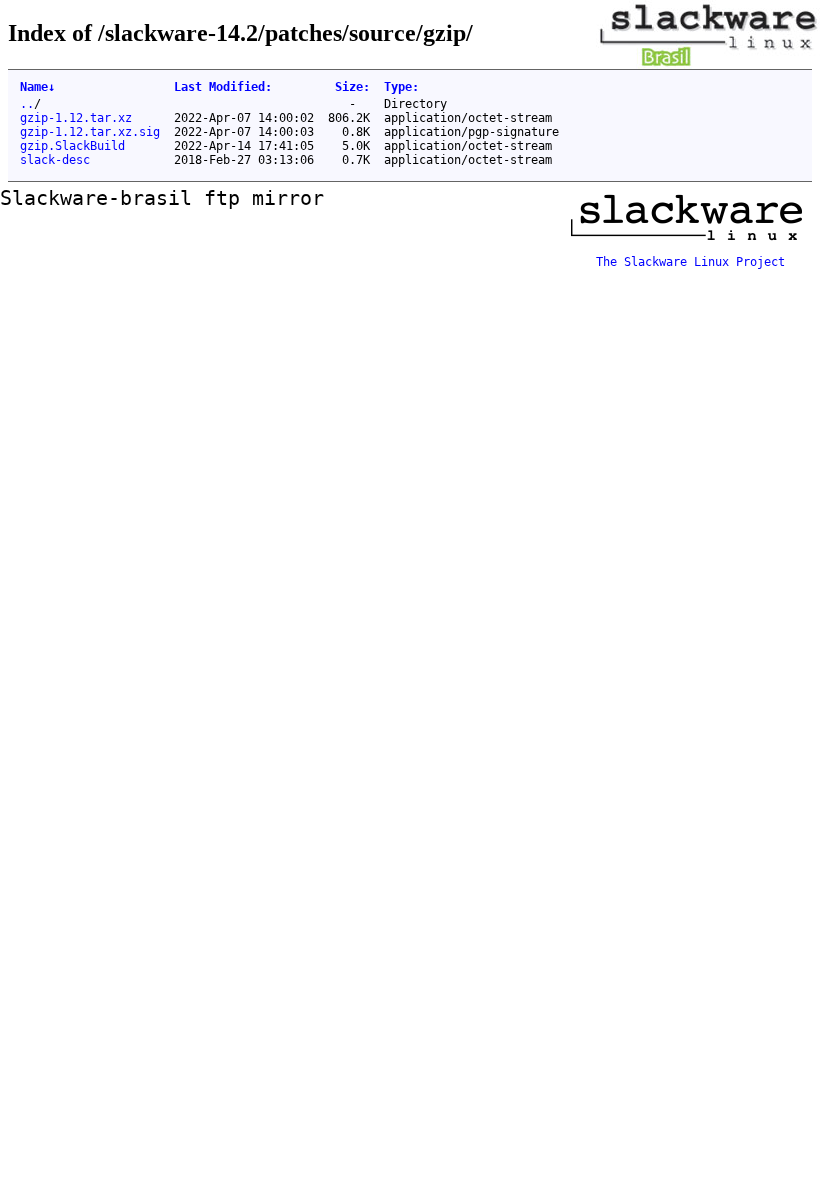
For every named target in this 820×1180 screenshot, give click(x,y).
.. (27, 104)
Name (37, 87)
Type (401, 87)
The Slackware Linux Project (690, 262)
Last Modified (223, 87)
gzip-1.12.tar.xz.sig (90, 132)
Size (352, 87)
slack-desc (55, 160)
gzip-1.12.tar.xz (76, 118)
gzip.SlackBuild (72, 146)
